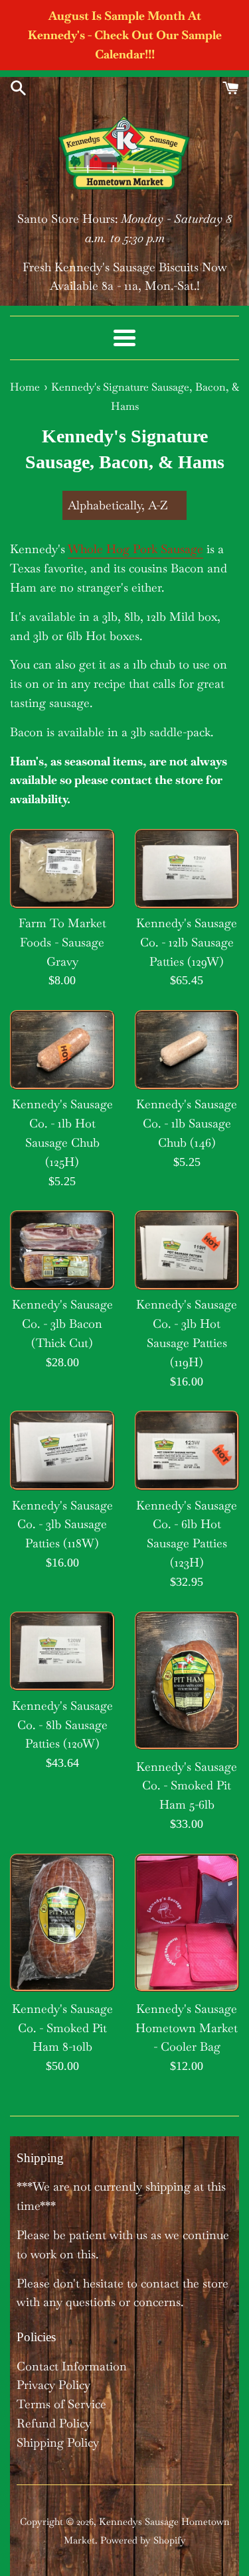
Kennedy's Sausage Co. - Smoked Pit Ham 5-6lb (187, 1786)
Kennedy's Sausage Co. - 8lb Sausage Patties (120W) (62, 1725)
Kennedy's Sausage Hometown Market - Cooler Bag (187, 2028)
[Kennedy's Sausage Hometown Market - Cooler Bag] (187, 1923)
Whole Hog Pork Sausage (135, 549)
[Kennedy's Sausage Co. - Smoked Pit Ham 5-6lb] (187, 1681)
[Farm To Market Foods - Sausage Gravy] (62, 868)
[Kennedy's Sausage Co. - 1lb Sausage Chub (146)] (187, 1049)
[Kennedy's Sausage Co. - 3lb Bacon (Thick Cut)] (62, 1250)
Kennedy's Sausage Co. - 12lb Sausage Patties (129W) (187, 942)
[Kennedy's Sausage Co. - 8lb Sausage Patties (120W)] (62, 1651)
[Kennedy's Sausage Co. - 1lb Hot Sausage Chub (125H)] (62, 1049)
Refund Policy (54, 2423)
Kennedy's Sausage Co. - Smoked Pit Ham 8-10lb (62, 2028)
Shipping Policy (58, 2442)
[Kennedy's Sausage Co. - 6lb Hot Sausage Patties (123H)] (187, 1450)
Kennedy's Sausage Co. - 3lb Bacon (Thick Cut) (62, 1323)
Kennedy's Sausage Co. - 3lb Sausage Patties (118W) (62, 1524)
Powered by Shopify (143, 2540)
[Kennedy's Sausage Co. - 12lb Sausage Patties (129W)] (187, 868)
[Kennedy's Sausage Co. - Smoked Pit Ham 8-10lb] (62, 1923)
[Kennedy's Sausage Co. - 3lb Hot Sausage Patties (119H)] (187, 1250)
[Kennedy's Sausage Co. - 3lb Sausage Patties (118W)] (62, 1450)
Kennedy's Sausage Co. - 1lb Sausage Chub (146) (187, 1123)
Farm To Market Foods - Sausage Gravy (62, 942)
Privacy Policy (53, 2385)
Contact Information (72, 2366)
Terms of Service (61, 2404)
